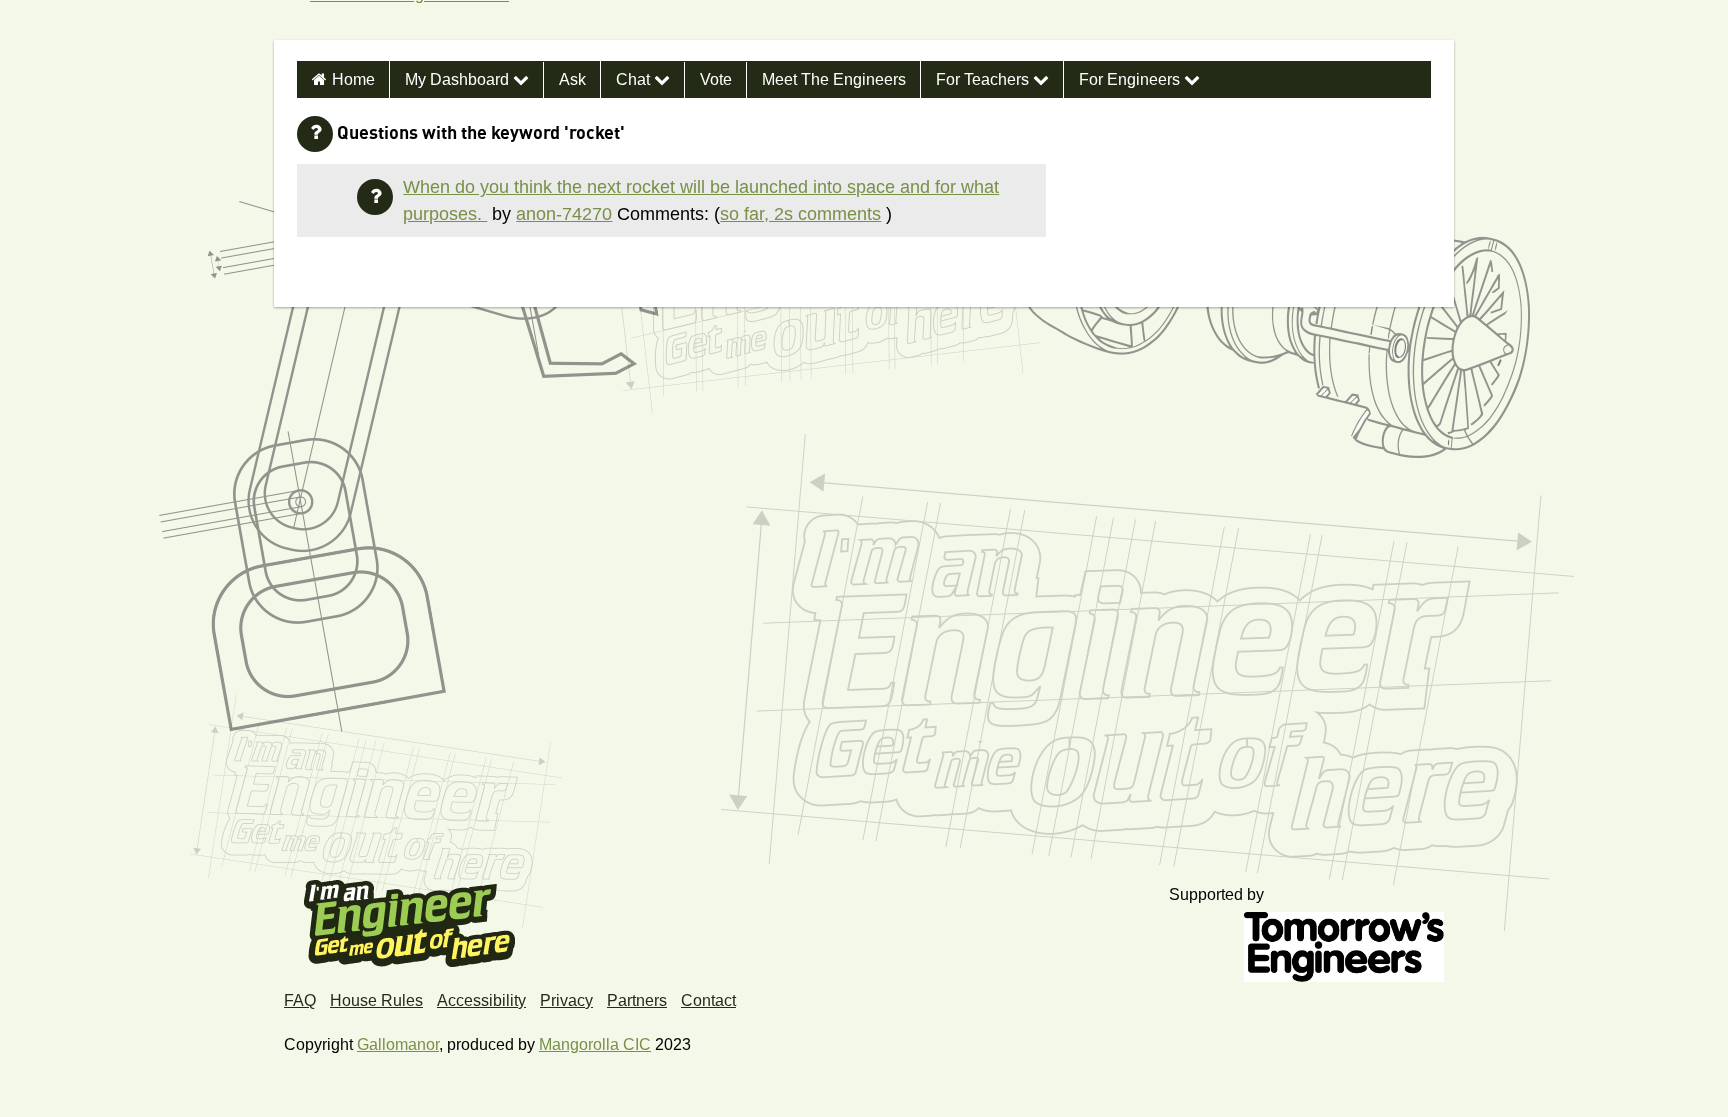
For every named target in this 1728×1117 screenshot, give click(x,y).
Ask (572, 79)
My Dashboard (459, 79)
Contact (708, 1000)
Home (353, 79)
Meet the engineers (834, 79)
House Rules (376, 1000)
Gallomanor (398, 1044)
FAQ (300, 1000)
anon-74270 (564, 214)
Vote (716, 79)
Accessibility (481, 1000)
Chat (635, 79)
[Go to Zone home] (401, 20)
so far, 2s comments (800, 214)
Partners (637, 1000)
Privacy (566, 1000)
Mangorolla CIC (595, 1044)
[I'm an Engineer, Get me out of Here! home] (410, 916)
